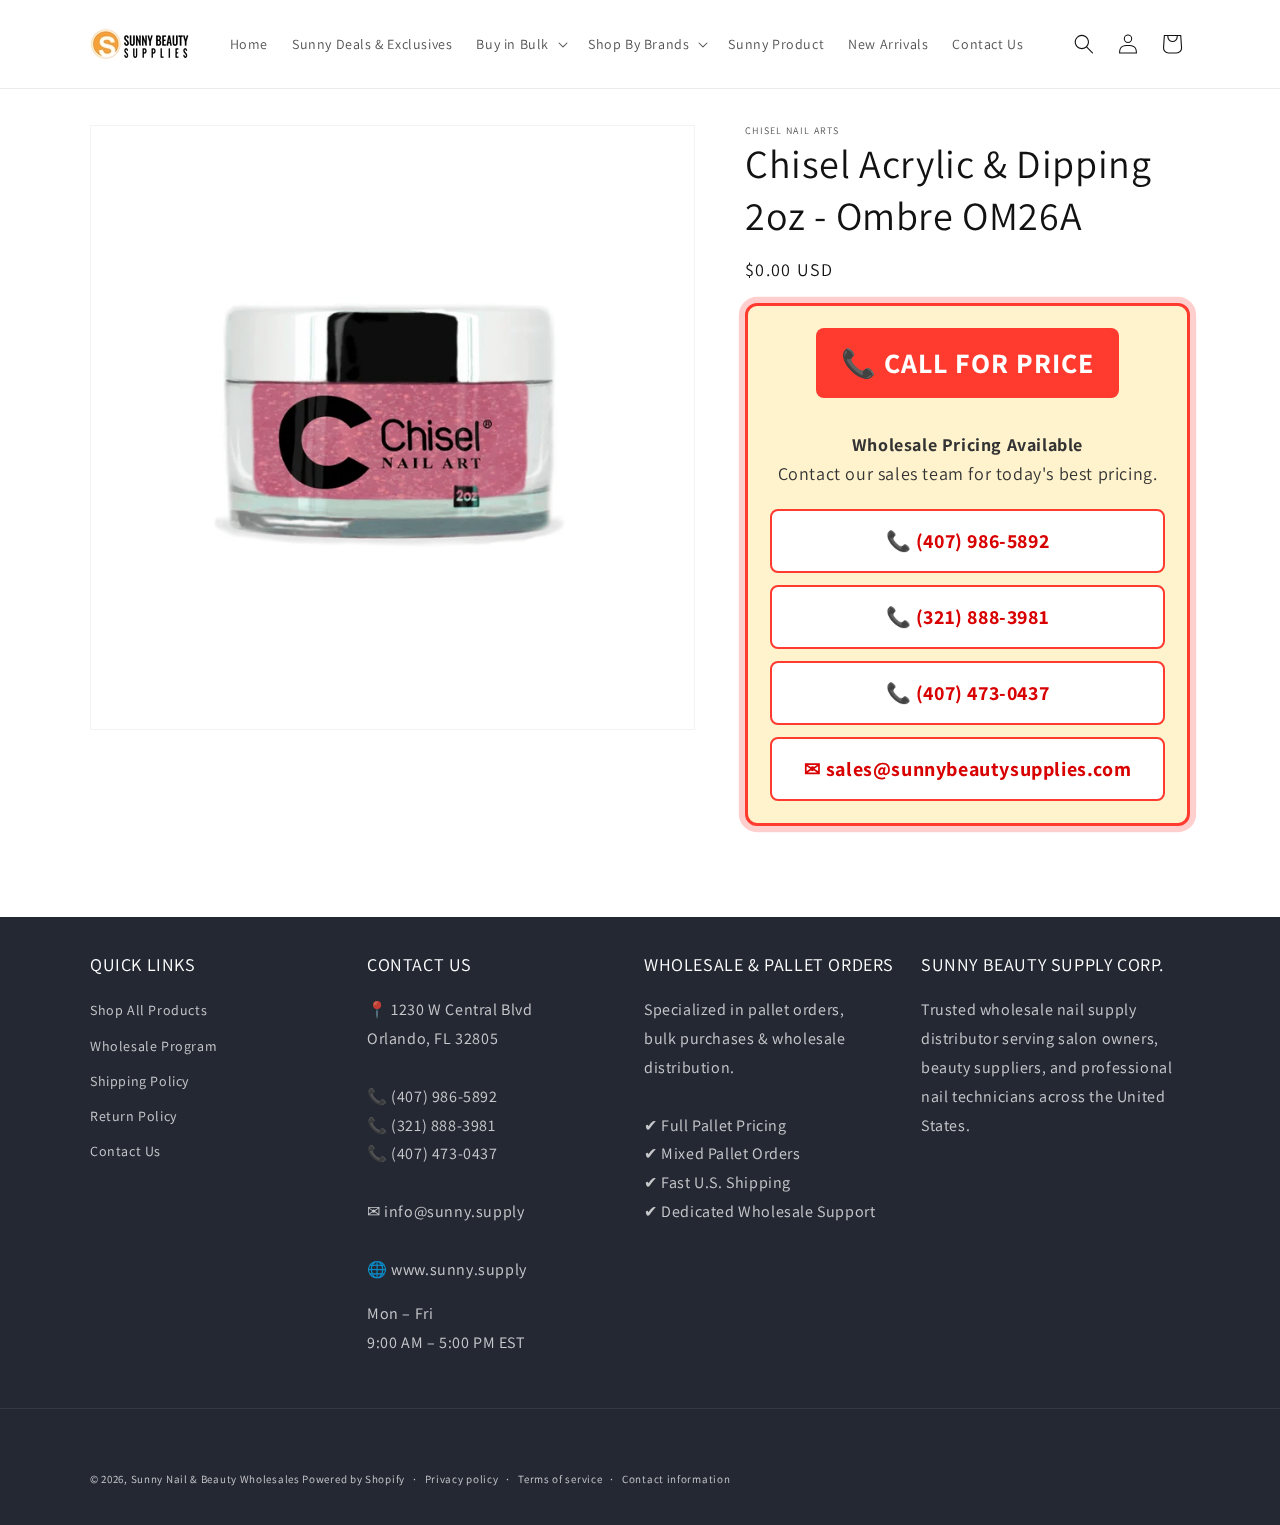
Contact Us (125, 1151)
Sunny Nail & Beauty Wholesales (215, 1479)
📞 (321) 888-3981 (968, 617)
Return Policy (133, 1116)
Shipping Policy (139, 1081)
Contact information (676, 1479)
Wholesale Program (153, 1046)
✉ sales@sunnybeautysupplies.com (968, 769)
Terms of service (560, 1479)
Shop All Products (148, 1010)
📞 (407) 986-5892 (968, 541)
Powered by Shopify (353, 1479)
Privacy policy (462, 1479)
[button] (520, 44)
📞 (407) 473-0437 (968, 693)
